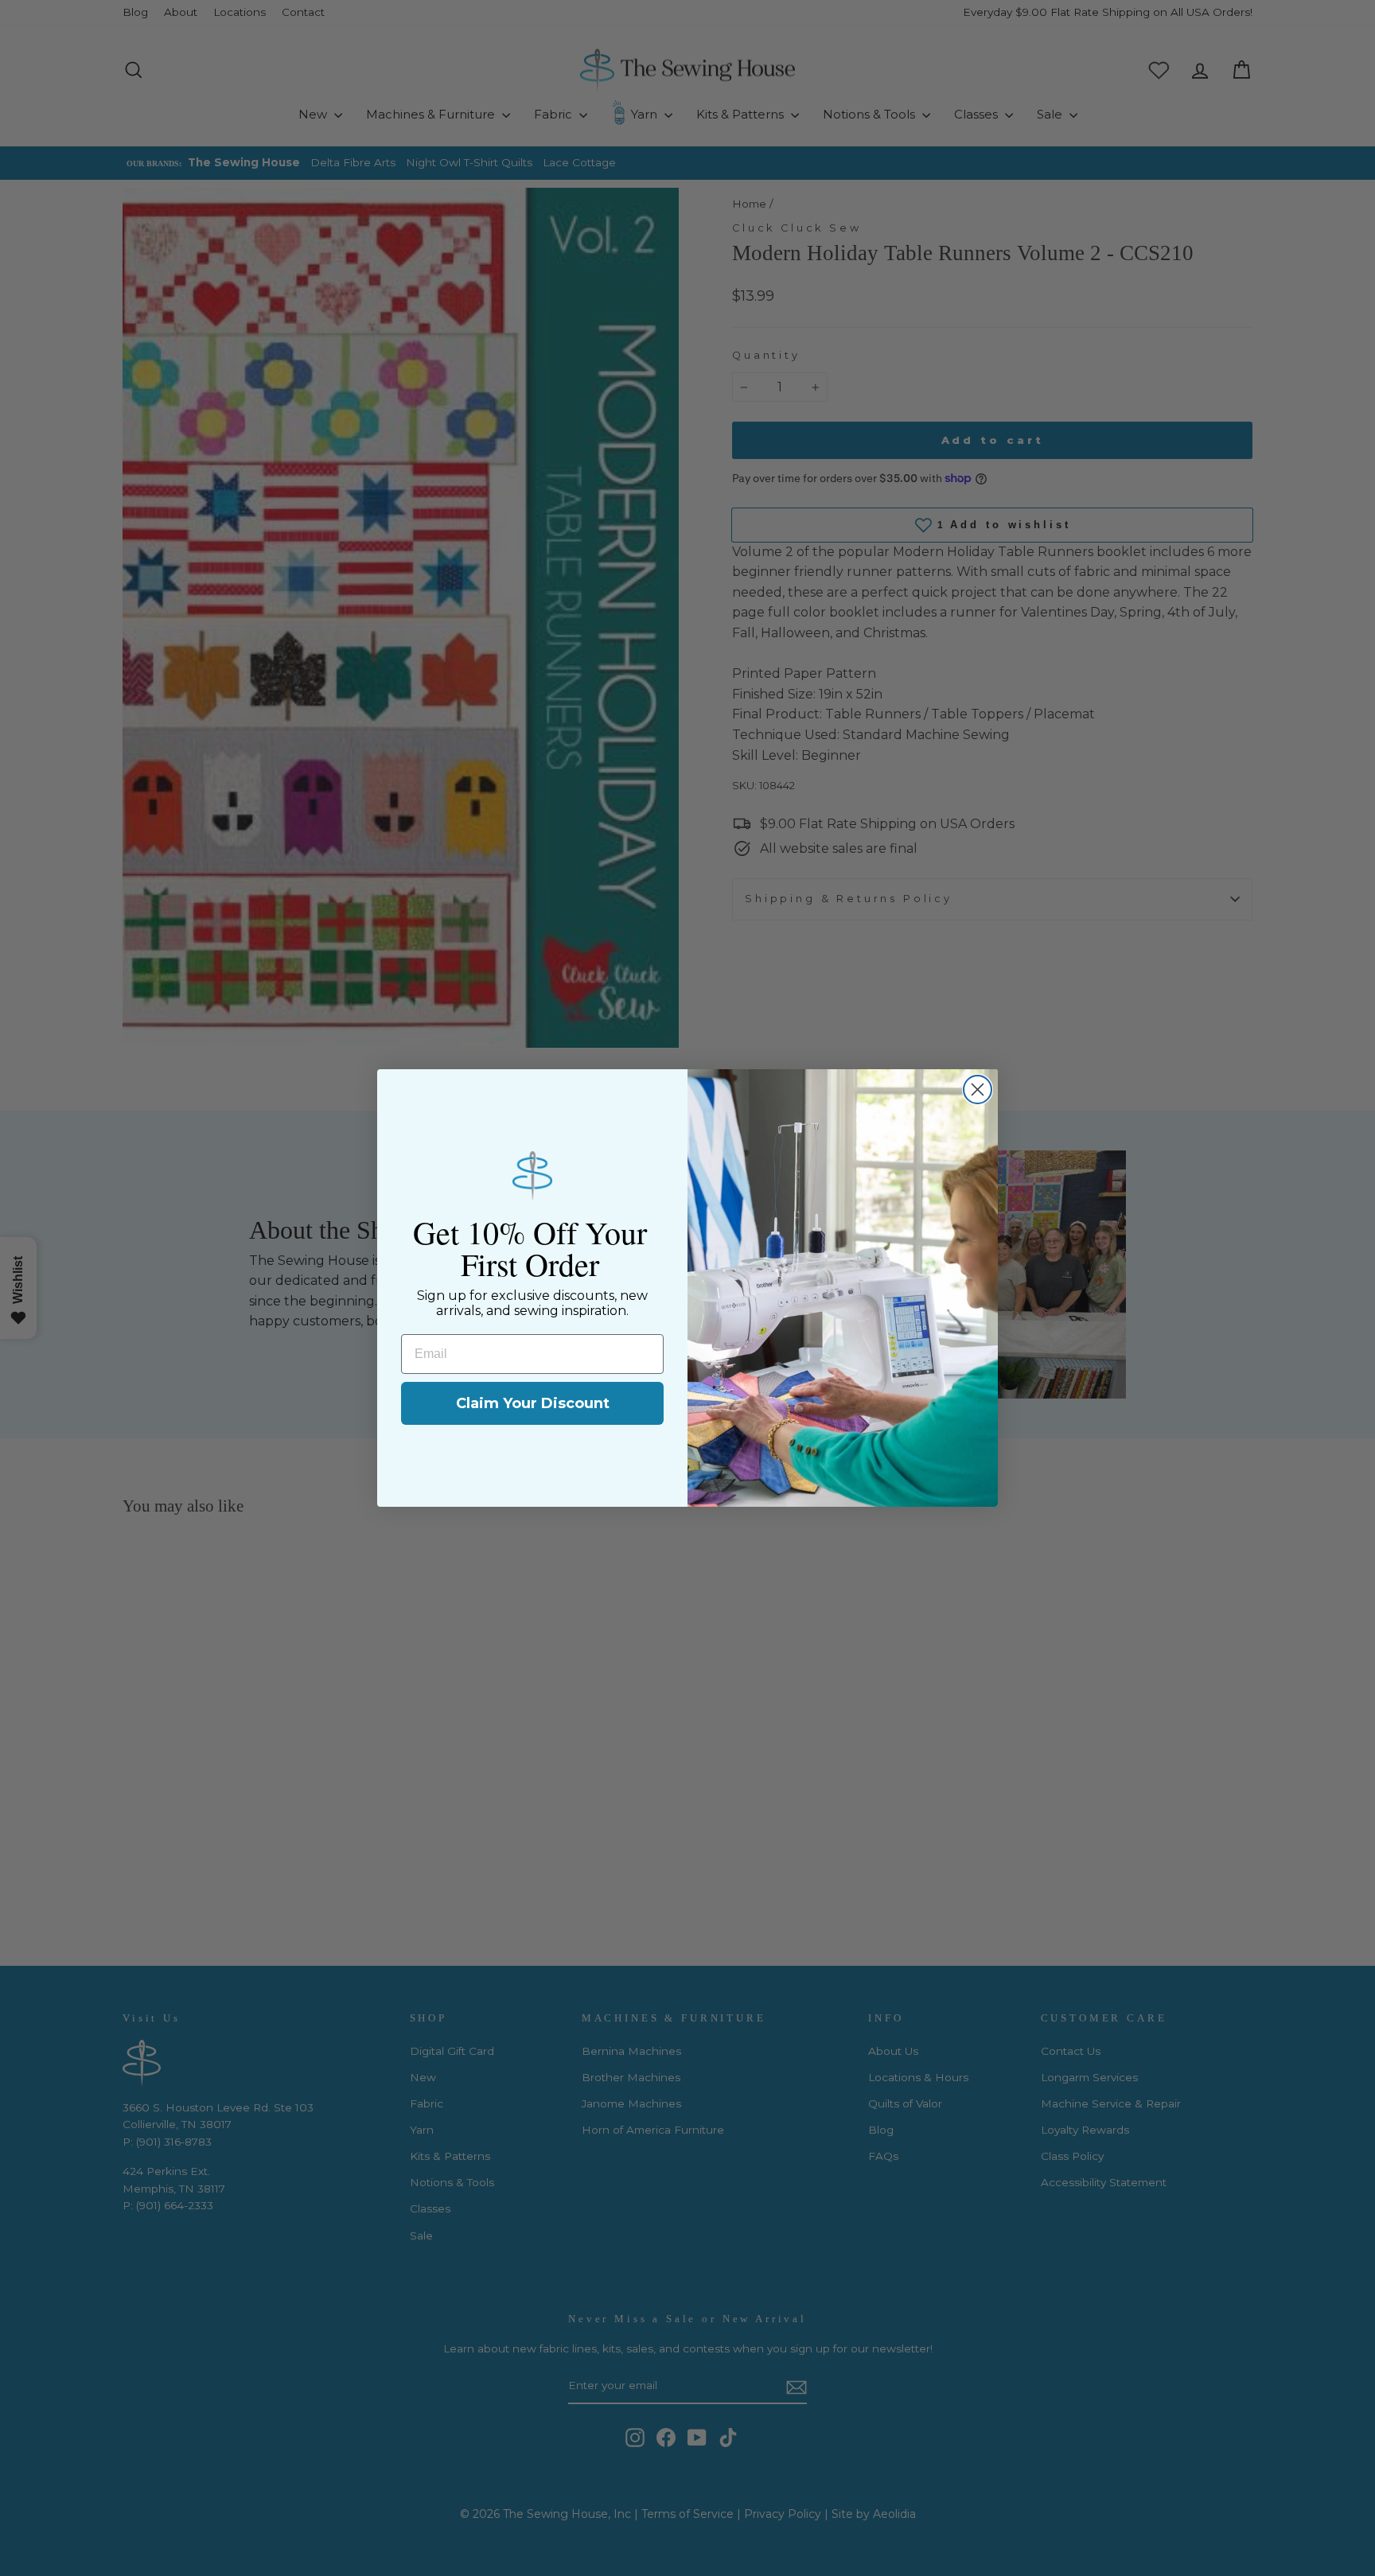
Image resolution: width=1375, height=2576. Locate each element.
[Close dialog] (978, 1090)
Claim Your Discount (533, 1403)
